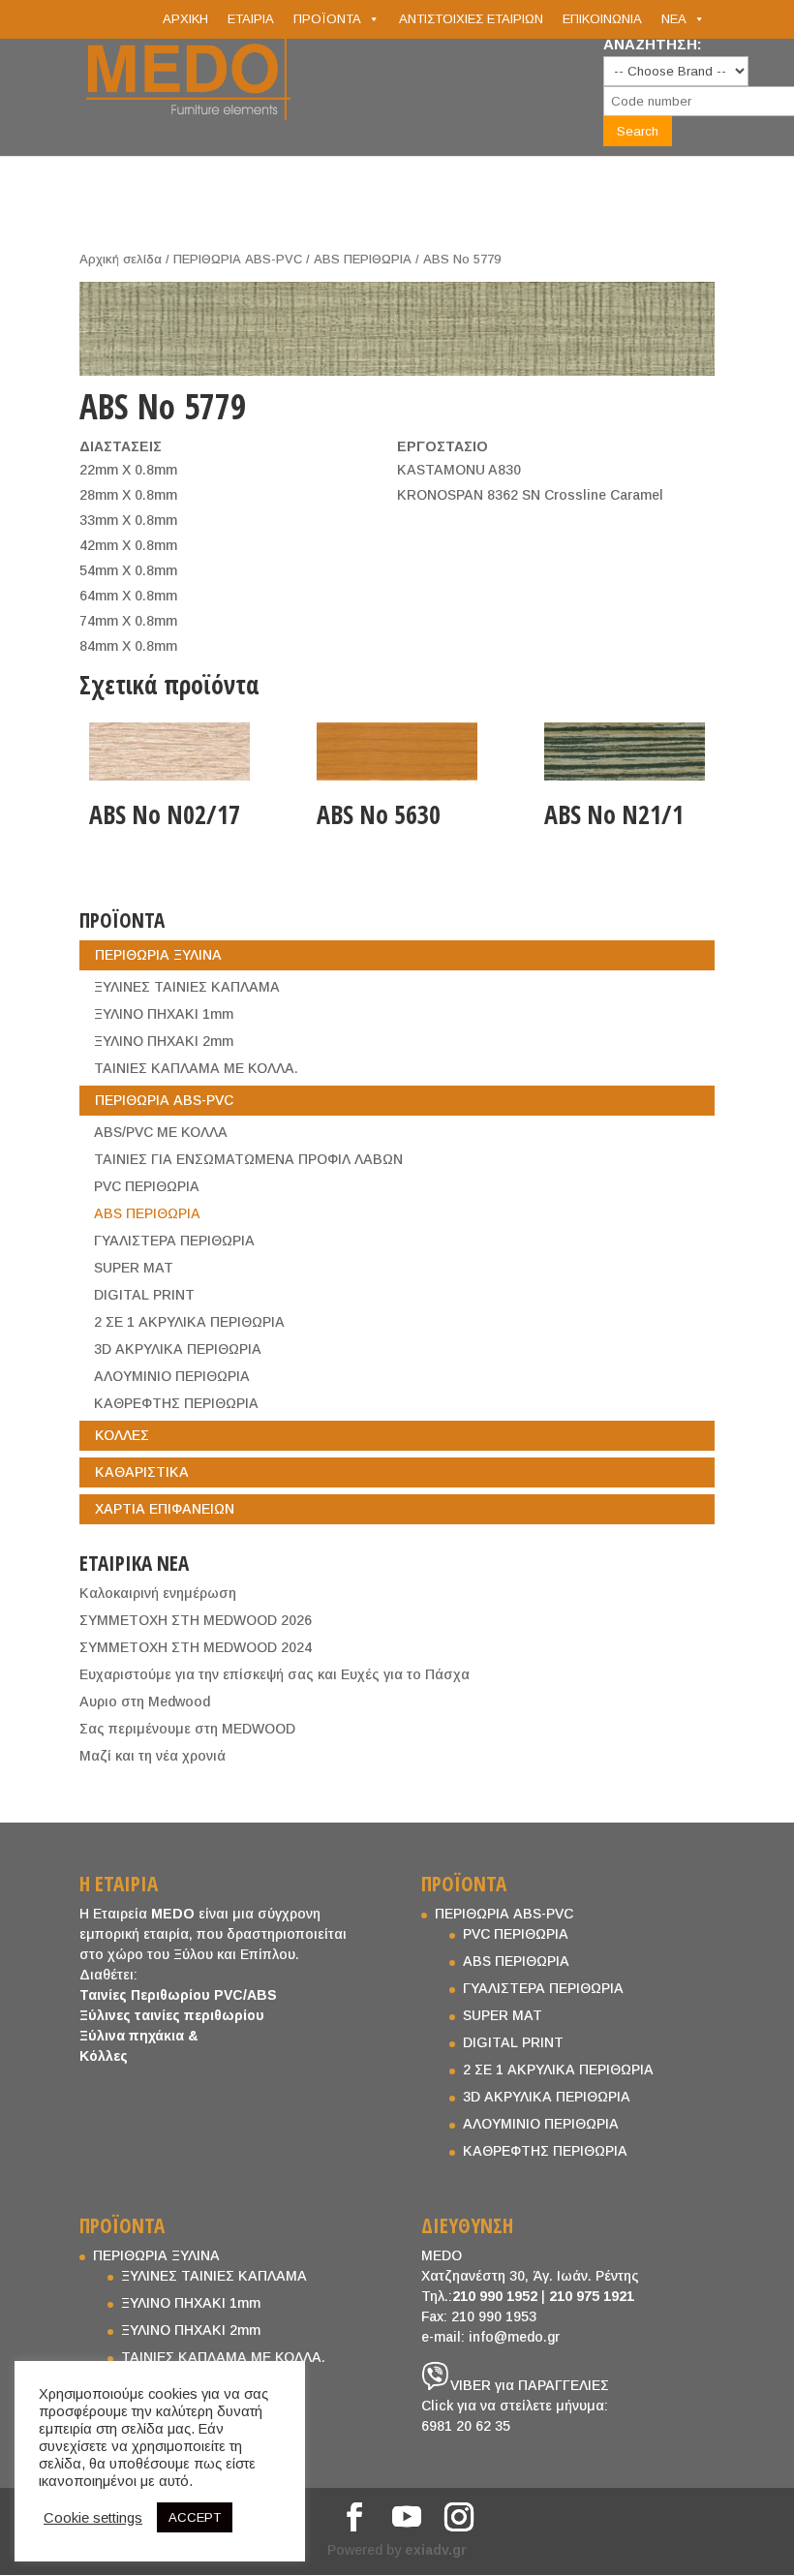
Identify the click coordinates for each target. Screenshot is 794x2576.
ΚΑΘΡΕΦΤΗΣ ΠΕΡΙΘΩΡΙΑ (176, 1403)
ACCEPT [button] (195, 2517)
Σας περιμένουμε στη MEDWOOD (187, 1729)
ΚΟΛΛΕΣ (122, 1435)
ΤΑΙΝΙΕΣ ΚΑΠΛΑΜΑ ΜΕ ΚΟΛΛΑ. (196, 1068)
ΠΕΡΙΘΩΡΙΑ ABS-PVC (238, 259)
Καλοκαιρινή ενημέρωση (158, 1593)
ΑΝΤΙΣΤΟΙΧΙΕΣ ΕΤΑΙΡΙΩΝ (471, 19)
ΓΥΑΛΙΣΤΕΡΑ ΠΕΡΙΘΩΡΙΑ (174, 1241)
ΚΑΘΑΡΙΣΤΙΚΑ (142, 1472)
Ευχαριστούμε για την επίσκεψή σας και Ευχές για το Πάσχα (275, 1674)
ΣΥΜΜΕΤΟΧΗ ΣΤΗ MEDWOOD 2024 (196, 1647)
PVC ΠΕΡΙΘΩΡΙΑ (147, 1186)
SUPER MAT (134, 1268)
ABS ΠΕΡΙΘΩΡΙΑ (363, 259)
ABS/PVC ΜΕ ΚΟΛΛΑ (161, 1132)
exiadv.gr (436, 2550)
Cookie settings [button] (93, 2518)
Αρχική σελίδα (121, 259)
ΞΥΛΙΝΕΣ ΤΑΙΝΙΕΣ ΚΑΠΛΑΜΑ (187, 987)
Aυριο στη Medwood (145, 1702)
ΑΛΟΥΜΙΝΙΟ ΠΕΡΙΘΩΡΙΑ (172, 1376)
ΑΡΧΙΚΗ (185, 19)
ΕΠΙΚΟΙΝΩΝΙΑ (602, 19)
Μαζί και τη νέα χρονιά (153, 1756)
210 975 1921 (592, 2296)
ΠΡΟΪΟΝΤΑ (327, 19)
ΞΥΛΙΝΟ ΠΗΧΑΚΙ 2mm (164, 1041)
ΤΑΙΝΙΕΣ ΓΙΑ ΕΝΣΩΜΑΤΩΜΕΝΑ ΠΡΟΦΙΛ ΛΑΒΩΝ (248, 1159)
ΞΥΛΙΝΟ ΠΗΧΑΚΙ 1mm (164, 1014)
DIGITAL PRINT (144, 1295)
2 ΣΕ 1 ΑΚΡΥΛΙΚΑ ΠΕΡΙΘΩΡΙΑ (189, 1322)
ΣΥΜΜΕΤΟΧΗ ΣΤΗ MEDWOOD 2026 (196, 1620)
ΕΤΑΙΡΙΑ (251, 19)
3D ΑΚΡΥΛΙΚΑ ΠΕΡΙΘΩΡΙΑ (178, 1349)
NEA (674, 19)
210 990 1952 (495, 2296)
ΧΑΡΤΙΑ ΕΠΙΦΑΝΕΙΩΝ (165, 1509)
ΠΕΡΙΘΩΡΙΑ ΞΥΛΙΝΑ (158, 955)
